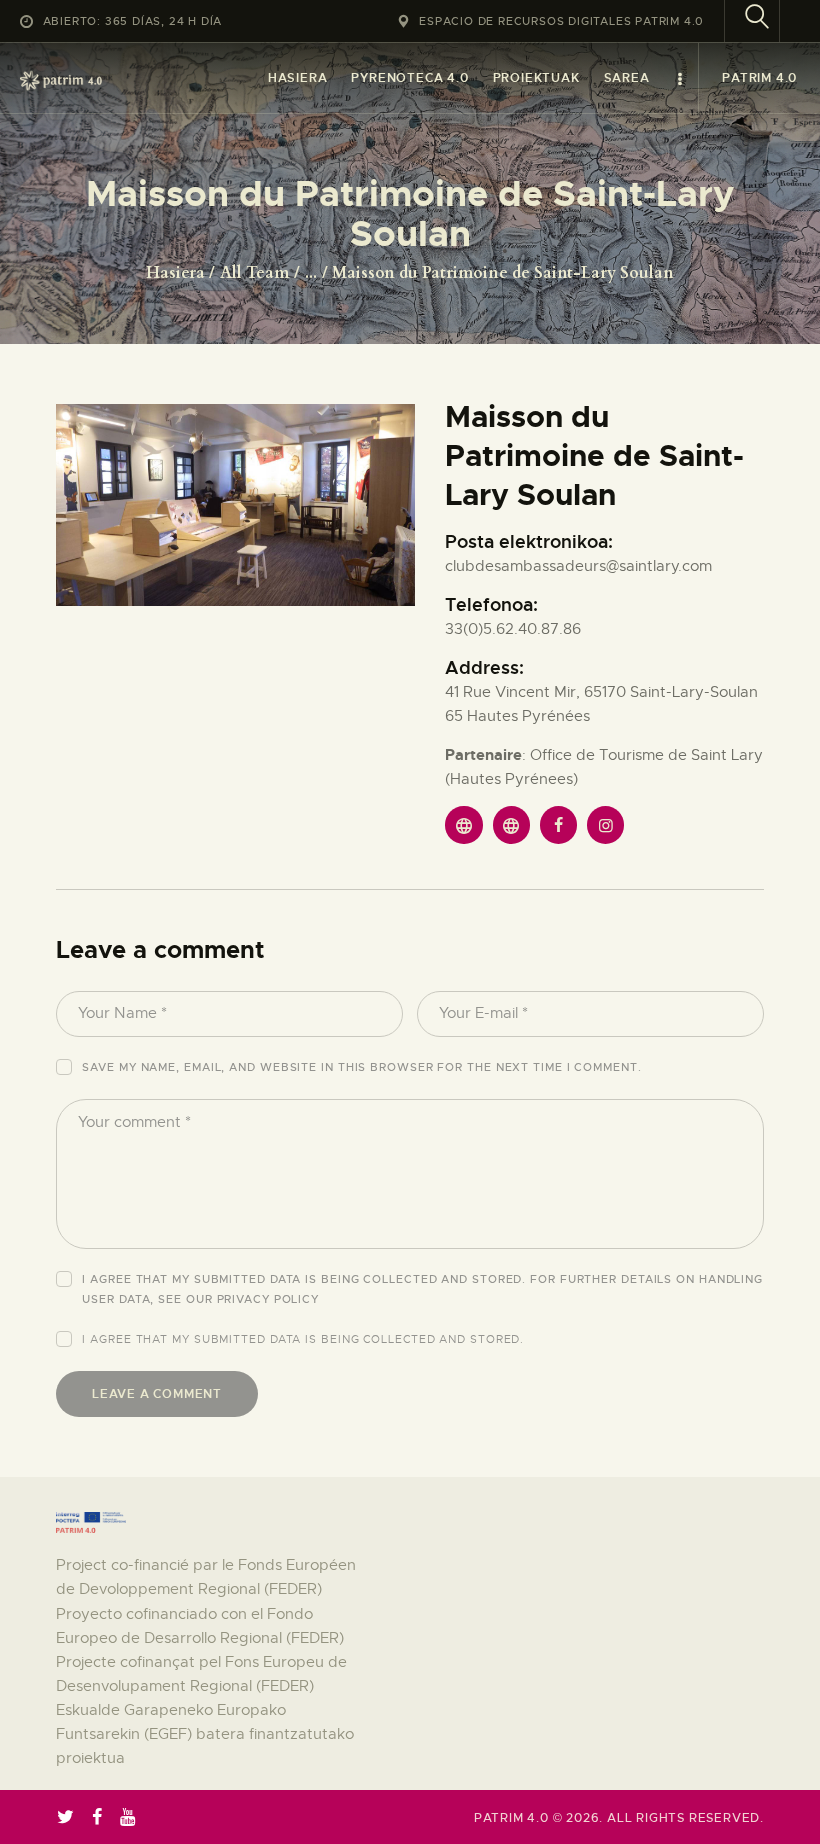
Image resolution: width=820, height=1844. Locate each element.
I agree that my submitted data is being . (303, 1339)
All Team (254, 273)
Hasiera (175, 273)
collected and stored (441, 1339)
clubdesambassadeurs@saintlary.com (578, 566)
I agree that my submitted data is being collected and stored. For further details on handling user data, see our (422, 1289)
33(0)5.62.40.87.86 (513, 629)
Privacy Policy (268, 1299)
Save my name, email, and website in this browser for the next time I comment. (361, 1067)
